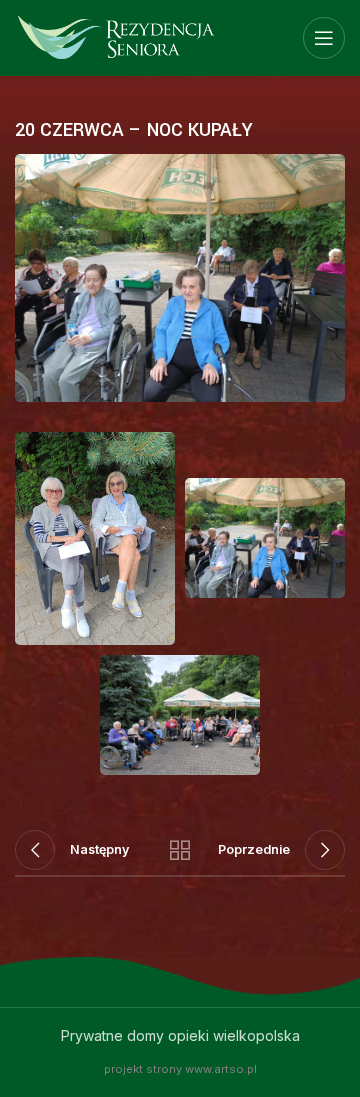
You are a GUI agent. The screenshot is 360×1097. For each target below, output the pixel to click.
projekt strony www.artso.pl (180, 1069)
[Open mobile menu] (324, 38)
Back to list (180, 850)
